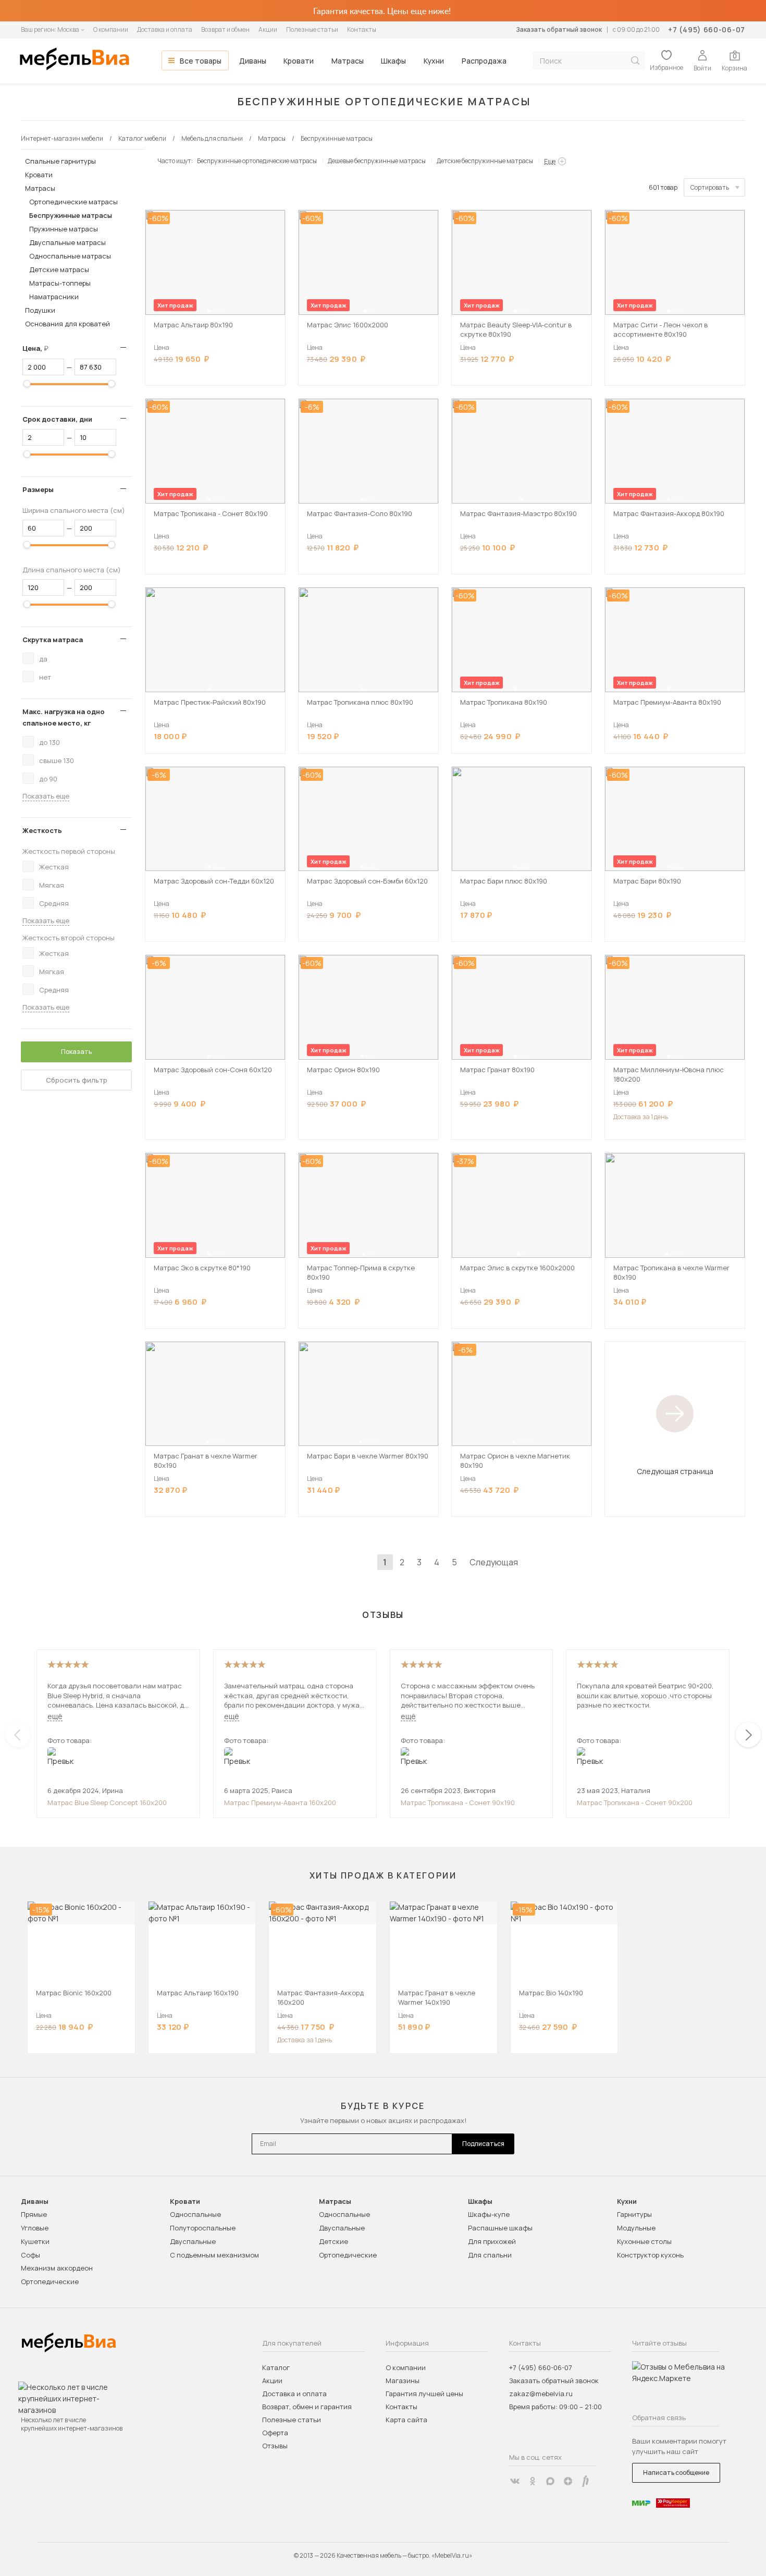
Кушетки (35, 2241)
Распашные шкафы (500, 2228)
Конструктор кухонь (650, 2255)
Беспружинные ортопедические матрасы (257, 161)
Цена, (39, 348)
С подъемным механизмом (214, 2255)
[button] (209, 311)
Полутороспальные (203, 2228)
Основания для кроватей (67, 324)
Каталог (276, 2368)
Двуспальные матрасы (67, 242)
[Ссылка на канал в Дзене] (568, 2481)
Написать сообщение (676, 2473)
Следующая (494, 1562)
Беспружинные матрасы (71, 215)
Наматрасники (54, 297)
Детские (333, 2241)
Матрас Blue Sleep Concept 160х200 (107, 1802)
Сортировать (710, 187)
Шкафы (393, 61)
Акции (268, 29)
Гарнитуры (634, 2214)
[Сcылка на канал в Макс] (550, 2481)
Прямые (34, 2214)
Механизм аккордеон (57, 2268)
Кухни (434, 61)
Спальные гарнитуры (60, 161)
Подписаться (483, 2144)
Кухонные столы (644, 2241)
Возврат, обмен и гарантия (307, 2407)
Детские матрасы (59, 269)
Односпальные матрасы (70, 256)
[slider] (27, 384)
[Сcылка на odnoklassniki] (533, 2481)
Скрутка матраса (53, 640)
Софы (30, 2255)
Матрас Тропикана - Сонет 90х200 (635, 1802)
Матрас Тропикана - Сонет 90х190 (458, 1802)
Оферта (275, 2433)
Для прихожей (492, 2241)
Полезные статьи (312, 29)
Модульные (636, 2228)
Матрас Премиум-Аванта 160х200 (280, 1802)
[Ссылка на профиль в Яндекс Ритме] (586, 2481)
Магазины (403, 2381)
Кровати (299, 61)
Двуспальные (193, 2241)
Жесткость (42, 830)
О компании (111, 29)
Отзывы (275, 2446)
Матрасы (348, 61)
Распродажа (484, 61)
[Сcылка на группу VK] (515, 2481)
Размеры (38, 489)
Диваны (253, 61)
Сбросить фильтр (77, 1080)
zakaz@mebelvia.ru (541, 2394)
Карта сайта (406, 2420)
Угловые (35, 2228)
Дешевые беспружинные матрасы (377, 161)
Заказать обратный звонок (559, 29)
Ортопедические (50, 2281)
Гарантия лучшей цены (424, 2394)
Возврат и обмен (225, 29)
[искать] (635, 61)
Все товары (201, 61)
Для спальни (490, 2255)
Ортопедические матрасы (73, 202)
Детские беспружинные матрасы (485, 161)
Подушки (40, 310)
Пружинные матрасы (64, 229)
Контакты (362, 29)
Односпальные (195, 2214)
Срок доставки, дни (57, 419)
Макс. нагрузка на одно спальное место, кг (64, 717)
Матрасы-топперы (60, 283)
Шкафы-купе (489, 2214)
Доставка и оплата (165, 29)
